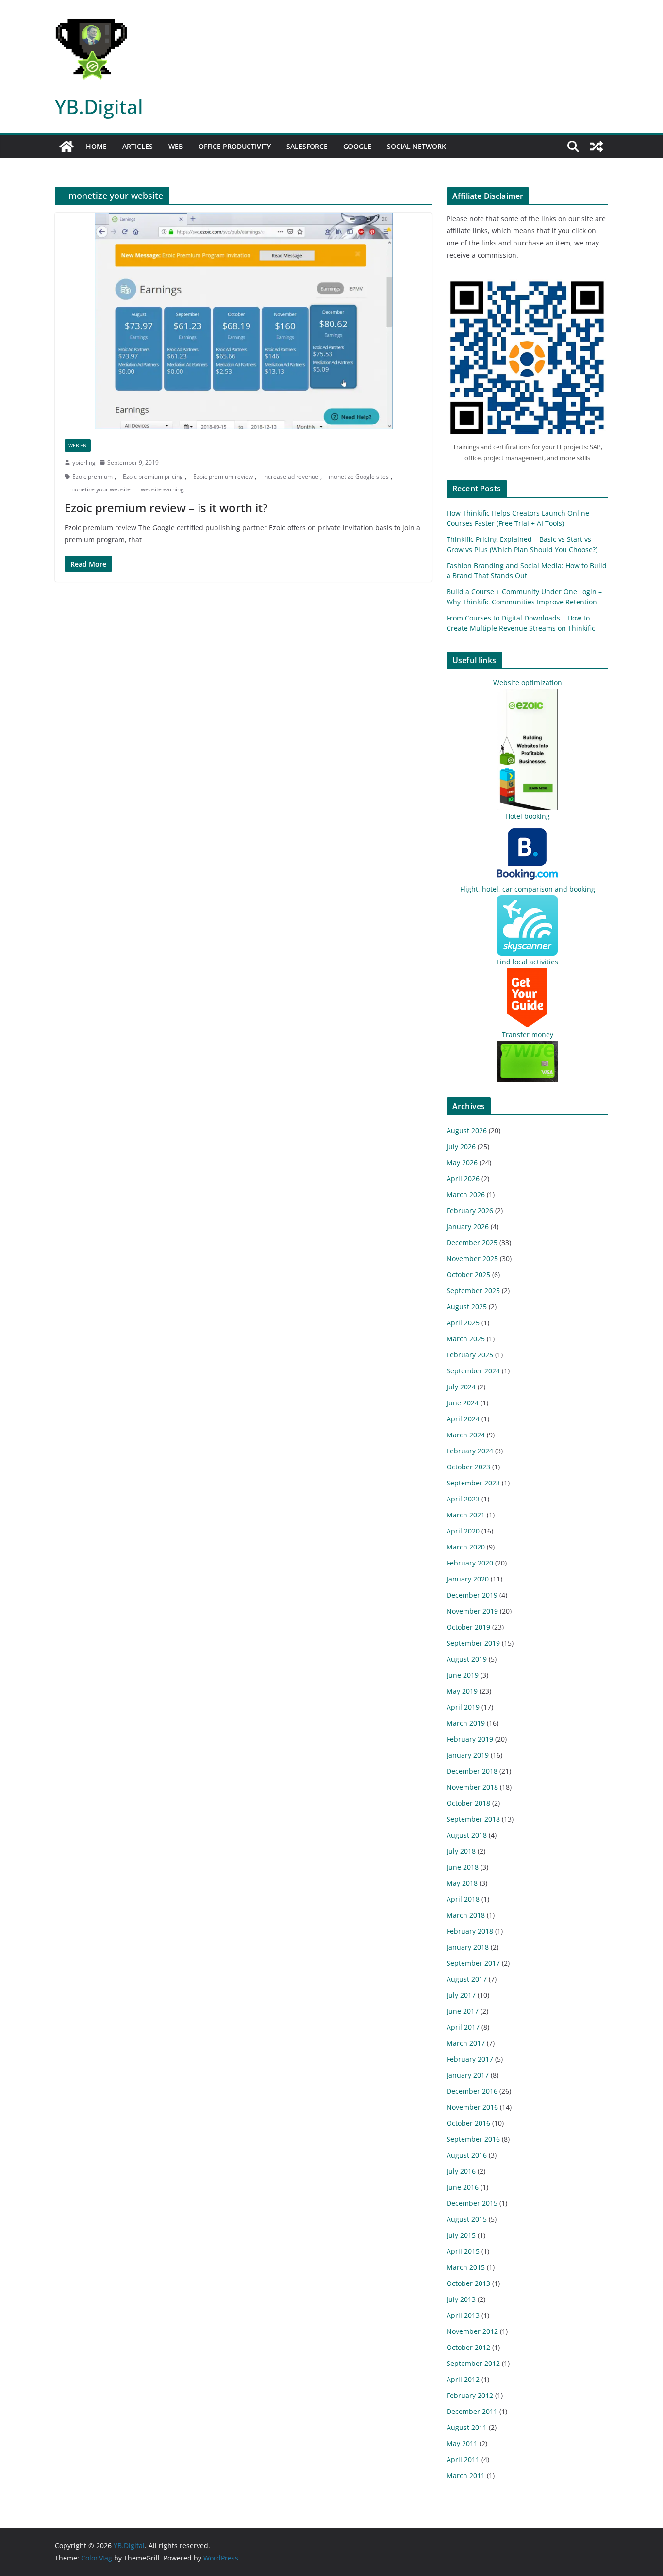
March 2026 (466, 1195)
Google (357, 146)
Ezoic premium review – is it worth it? (166, 508)
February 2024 (470, 1451)
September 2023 (473, 1483)
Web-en (78, 445)
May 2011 (462, 2443)
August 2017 (467, 1979)
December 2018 (472, 1771)
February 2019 (470, 1739)
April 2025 (463, 1323)
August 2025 (467, 1307)
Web (176, 146)
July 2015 (461, 2235)
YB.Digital (99, 106)
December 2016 (472, 2091)
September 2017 (473, 1963)
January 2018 (468, 1947)
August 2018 (467, 1835)
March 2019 (466, 1723)
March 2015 (466, 2267)
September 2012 (473, 2363)
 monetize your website (98, 489)
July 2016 (461, 2171)
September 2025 (473, 1291)
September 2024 (473, 1371)
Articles (138, 146)
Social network (416, 146)
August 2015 (467, 2219)
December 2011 (472, 2411)
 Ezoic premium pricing (150, 477)
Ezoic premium (92, 477)
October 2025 (468, 1275)
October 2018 (468, 1803)
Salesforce (307, 146)
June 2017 (463, 2011)
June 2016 (463, 2187)
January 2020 (468, 1579)
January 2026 (468, 1227)
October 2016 (468, 2123)
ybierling (84, 463)
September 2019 (473, 1643)
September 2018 (473, 1819)
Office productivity (235, 146)
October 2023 (468, 1467)
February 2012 (470, 2395)
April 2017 (463, 2027)
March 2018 (466, 1915)
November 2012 (472, 2331)
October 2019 (468, 1627)
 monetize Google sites (356, 477)
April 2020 (463, 1531)
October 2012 (468, 2347)
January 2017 (468, 2075)
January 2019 (468, 1755)
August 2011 (467, 2427)
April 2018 (463, 1899)
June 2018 (463, 1867)
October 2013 (468, 2283)
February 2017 (470, 2059)
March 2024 (466, 1435)
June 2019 (463, 1675)
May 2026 (462, 1163)
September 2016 (473, 2139)
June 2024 (463, 1403)
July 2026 (461, 1147)
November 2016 (472, 2107)
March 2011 (466, 2475)
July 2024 (461, 1387)
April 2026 (463, 1179)
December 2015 (472, 2203)
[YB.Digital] (66, 147)
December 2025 (472, 1243)
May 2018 (462, 1883)
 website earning (160, 489)
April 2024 (463, 1419)
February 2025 (470, 1355)
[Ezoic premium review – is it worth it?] (243, 321)
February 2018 (470, 1931)
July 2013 (461, 2299)
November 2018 (472, 1787)
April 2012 (463, 2379)
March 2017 (466, 2043)
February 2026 (470, 1211)
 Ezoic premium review (221, 477)
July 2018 (461, 1851)
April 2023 (463, 1499)
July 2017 (461, 1995)
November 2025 (472, 1259)
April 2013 (463, 2315)
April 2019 (463, 1707)
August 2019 (467, 1659)
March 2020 (466, 1547)
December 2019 (472, 1595)
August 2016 (467, 2155)
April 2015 (463, 2251)
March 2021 (466, 1515)
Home (96, 146)
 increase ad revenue (288, 477)
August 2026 (467, 1131)
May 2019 (462, 1691)
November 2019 (472, 1611)
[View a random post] (597, 147)
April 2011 (463, 2459)
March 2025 (466, 1339)
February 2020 (470, 1563)
